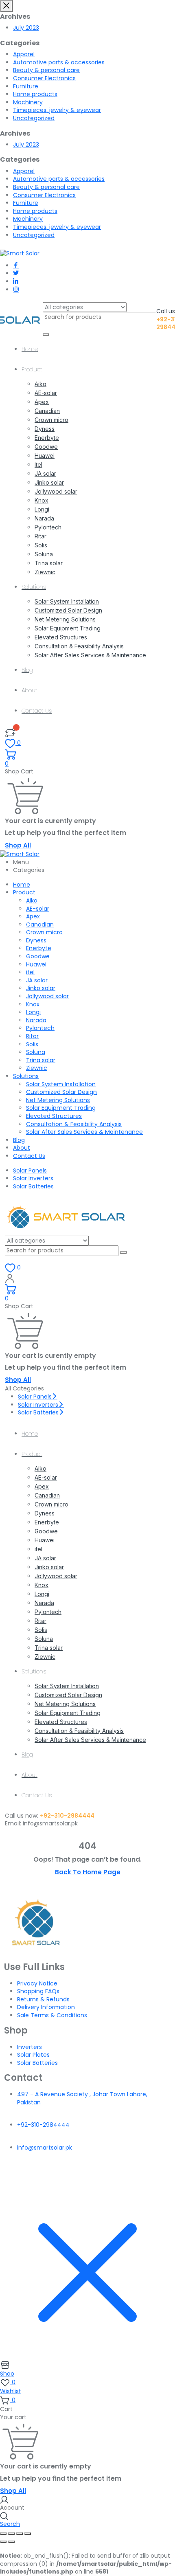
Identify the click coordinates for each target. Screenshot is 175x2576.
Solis (41, 545)
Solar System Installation (67, 601)
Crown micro (51, 420)
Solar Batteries (33, 1186)
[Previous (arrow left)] (3, 2542)
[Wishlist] (10, 732)
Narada (44, 518)
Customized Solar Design (68, 610)
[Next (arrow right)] (11, 2542)
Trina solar (49, 563)
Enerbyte (47, 438)
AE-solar (46, 393)
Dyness (45, 429)
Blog (27, 670)
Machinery (28, 102)
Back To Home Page (88, 1872)
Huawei (45, 456)
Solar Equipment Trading (68, 628)
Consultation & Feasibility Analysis (79, 646)
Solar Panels (30, 1171)
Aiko (40, 384)
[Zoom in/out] (3, 2534)
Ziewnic (45, 572)
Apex (42, 402)
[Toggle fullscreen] (11, 2534)
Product (32, 369)
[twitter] (16, 273)
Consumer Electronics (44, 78)
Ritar (40, 536)
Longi (42, 509)
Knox (42, 500)
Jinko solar (49, 482)
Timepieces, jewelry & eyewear (57, 110)
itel (38, 464)
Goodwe (46, 447)
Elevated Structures (61, 637)
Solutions (34, 587)
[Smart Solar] (20, 253)
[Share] (20, 2534)
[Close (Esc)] (28, 2534)
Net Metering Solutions (65, 619)
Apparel (24, 54)
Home (30, 349)
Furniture (26, 86)
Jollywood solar (56, 491)
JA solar (45, 473)
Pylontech (48, 527)
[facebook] (16, 266)
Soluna (44, 554)
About (30, 690)
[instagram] (16, 290)
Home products (35, 94)
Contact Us (37, 711)
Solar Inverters (33, 1178)
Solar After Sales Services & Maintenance (90, 655)
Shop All (18, 845)
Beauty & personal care (46, 70)
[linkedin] (16, 281)
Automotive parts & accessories (59, 62)
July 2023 (26, 28)
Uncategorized (34, 118)
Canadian (47, 411)
